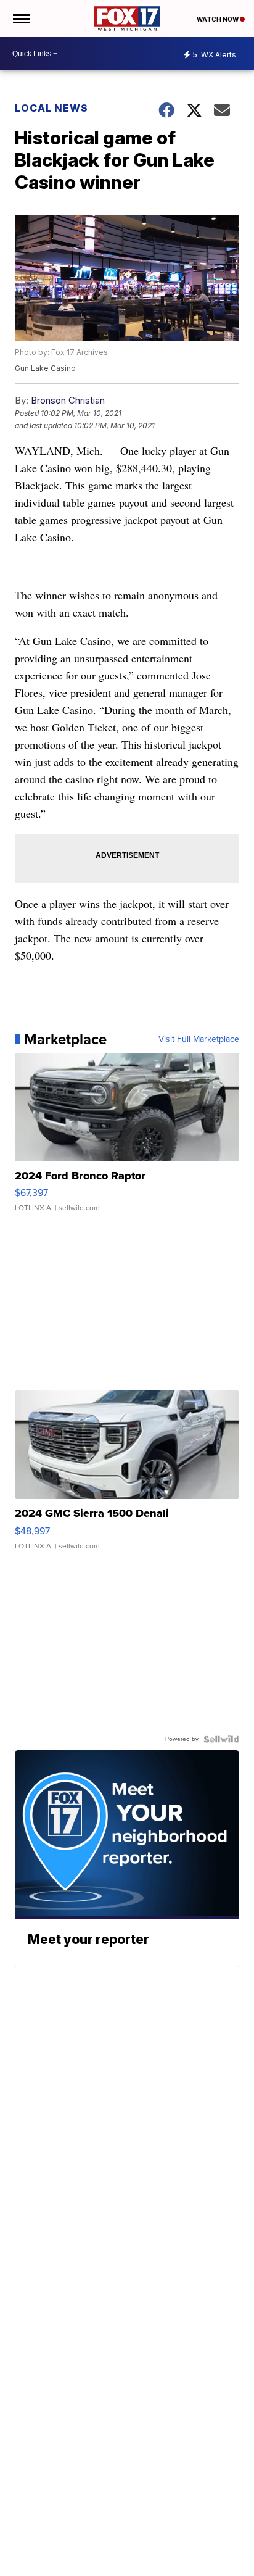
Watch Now (218, 19)
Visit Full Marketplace (199, 1039)
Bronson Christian (68, 400)
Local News (51, 108)
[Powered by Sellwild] (221, 1739)
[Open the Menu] (21, 19)
